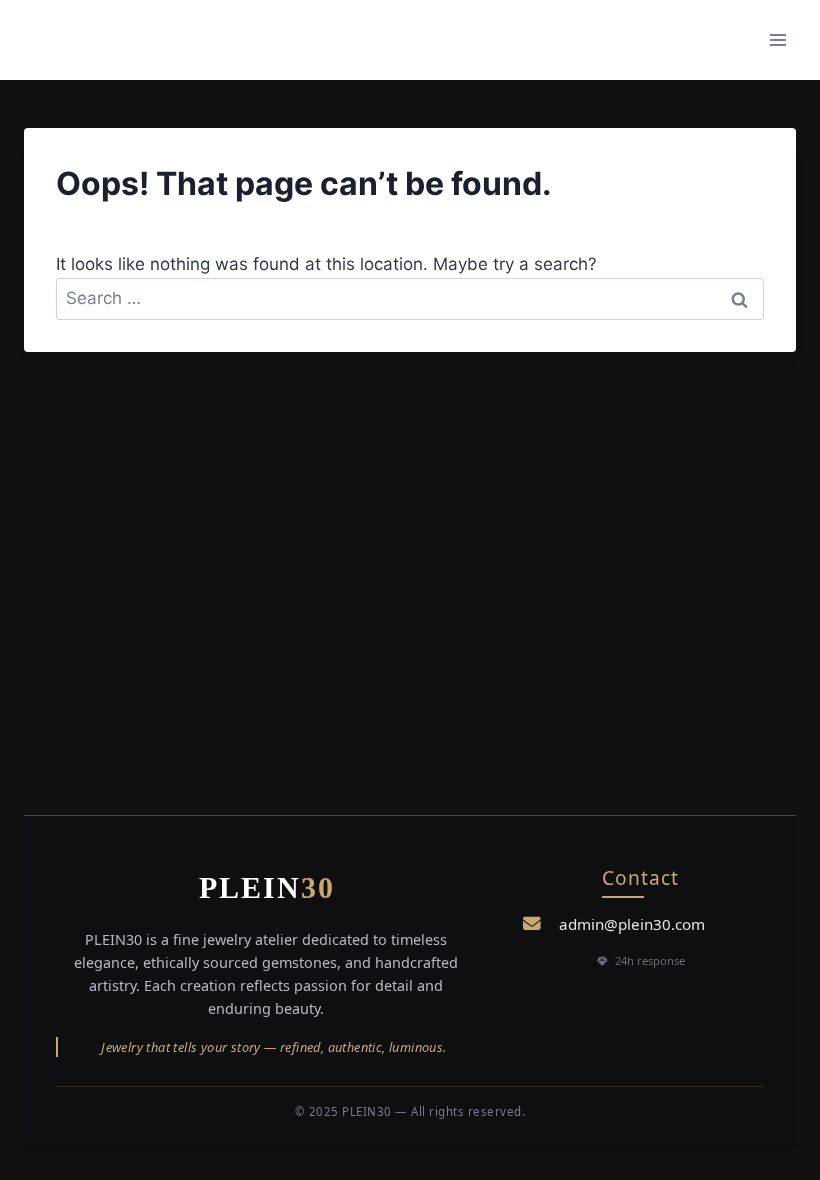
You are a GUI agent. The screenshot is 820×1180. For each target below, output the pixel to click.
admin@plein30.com (632, 924)
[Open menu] (777, 39)
